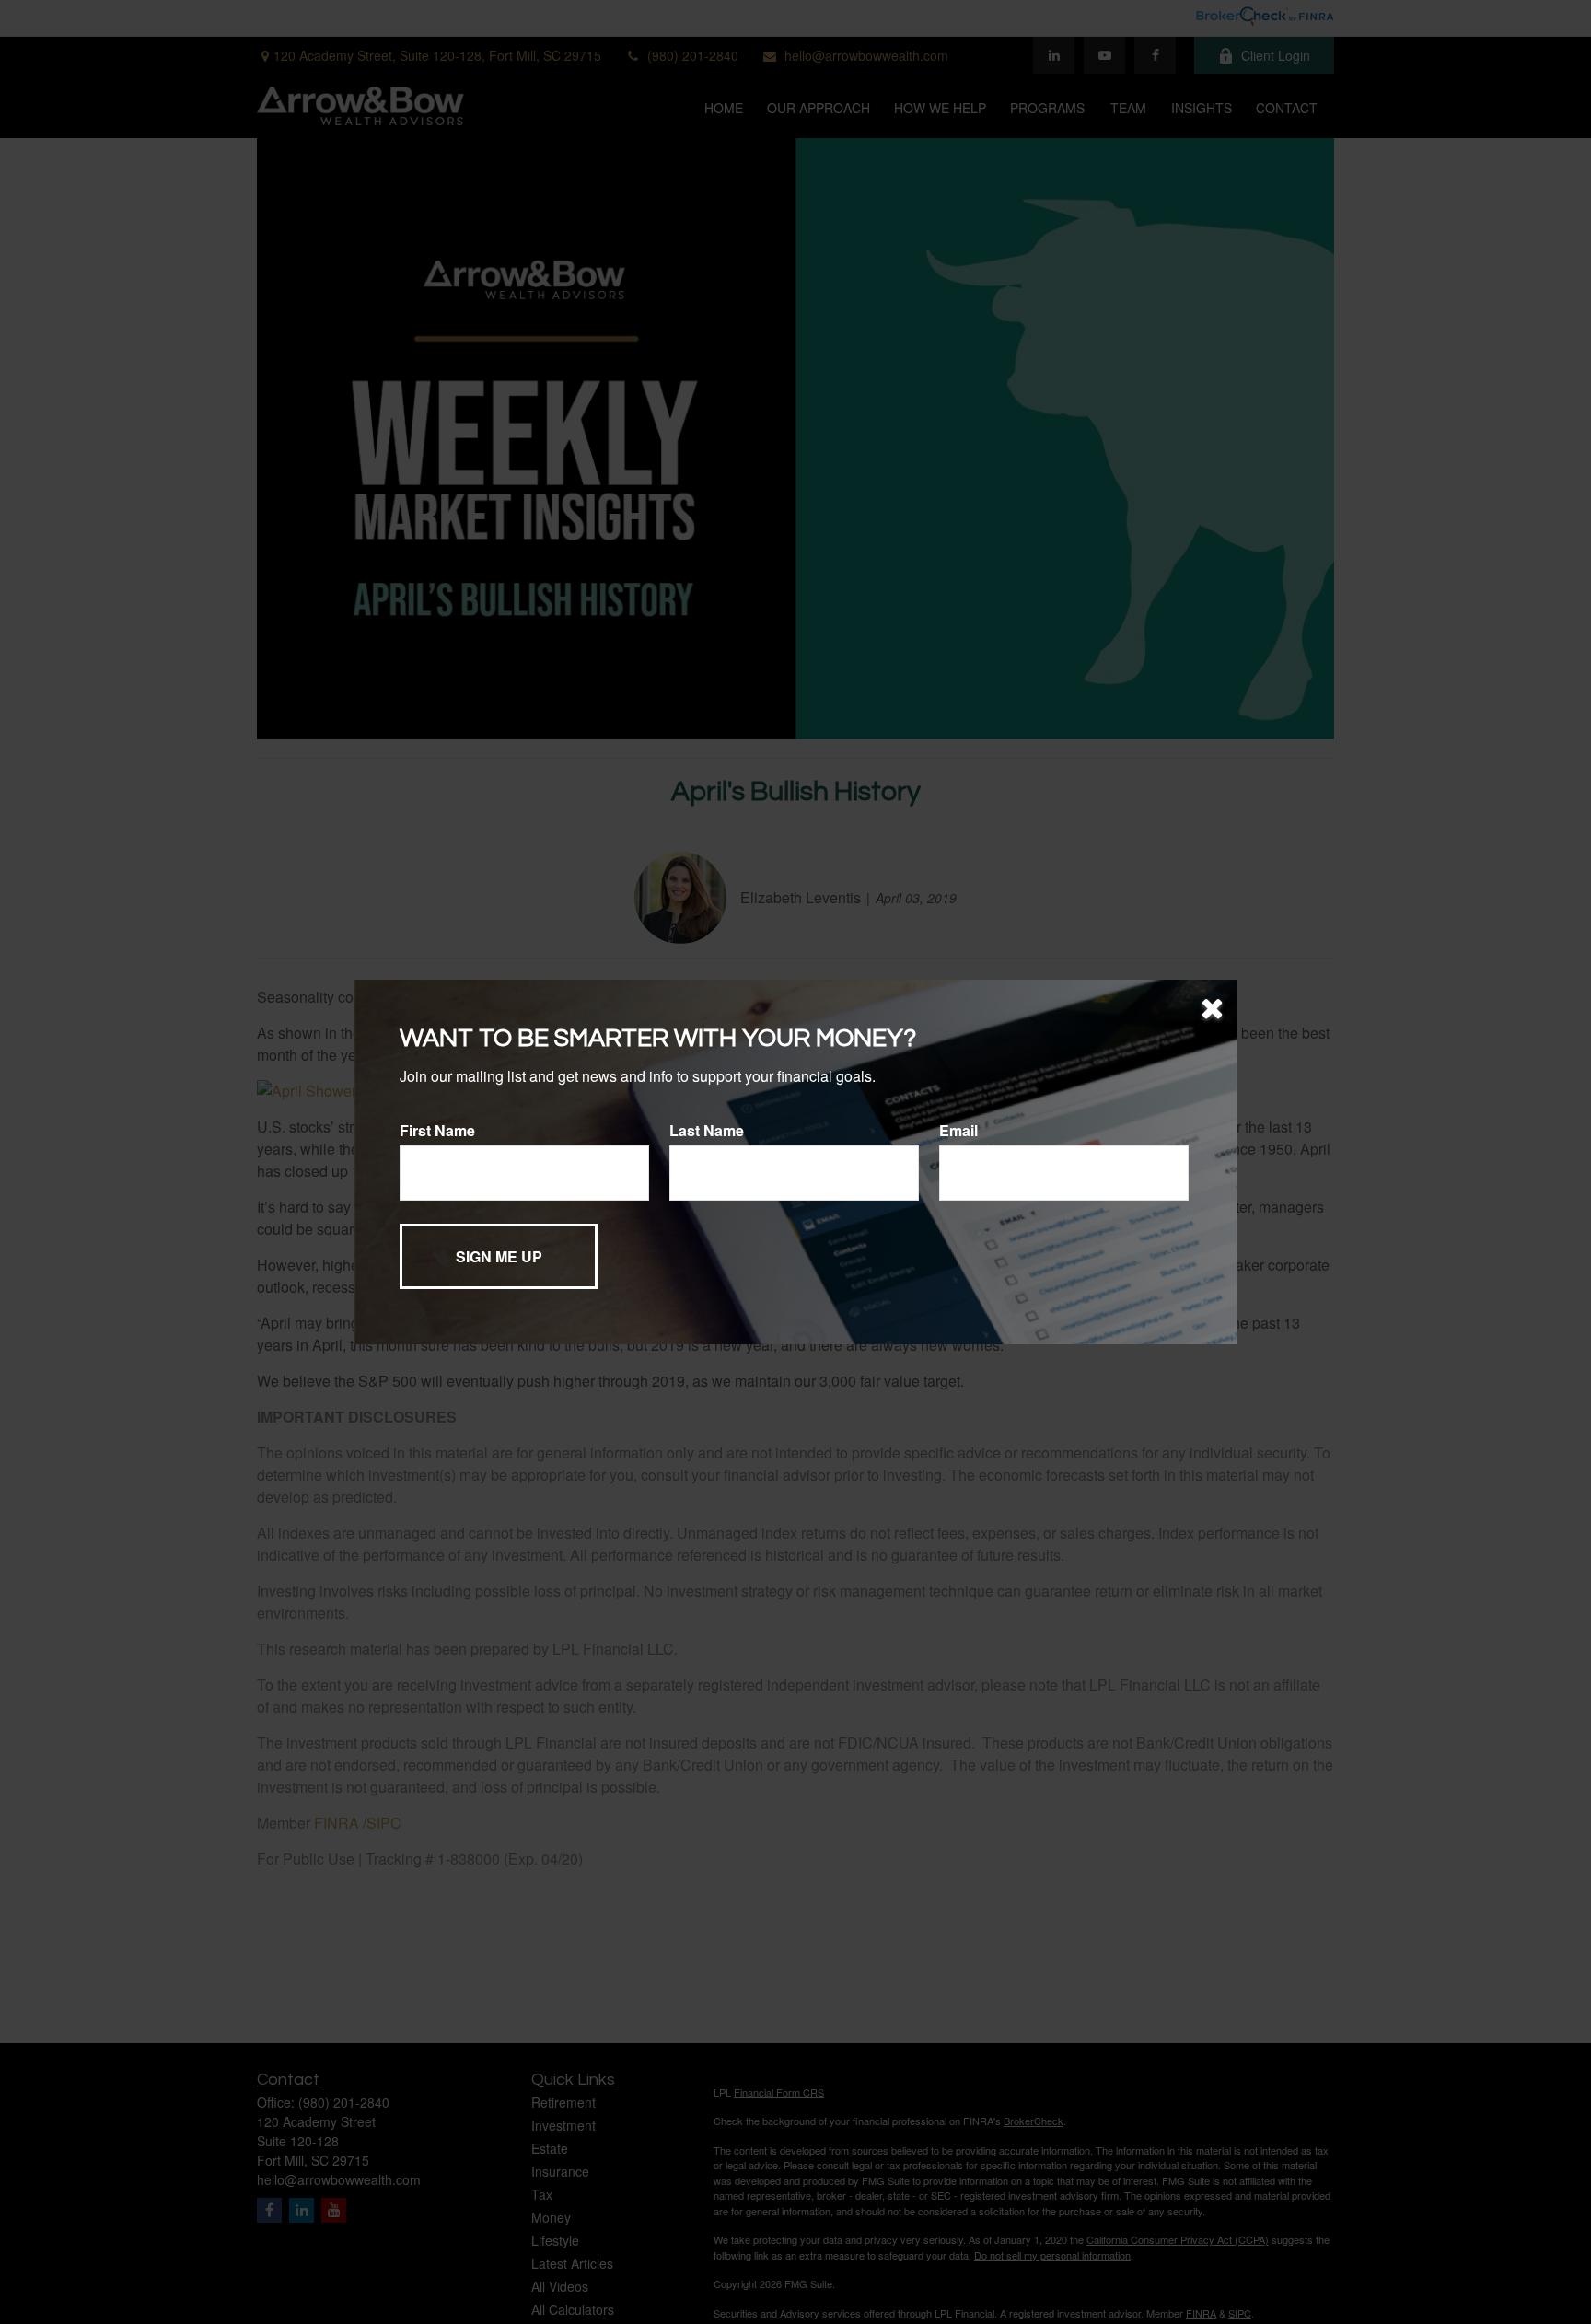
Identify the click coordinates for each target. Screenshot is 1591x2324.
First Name (437, 1130)
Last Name (707, 1130)
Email (958, 1130)
